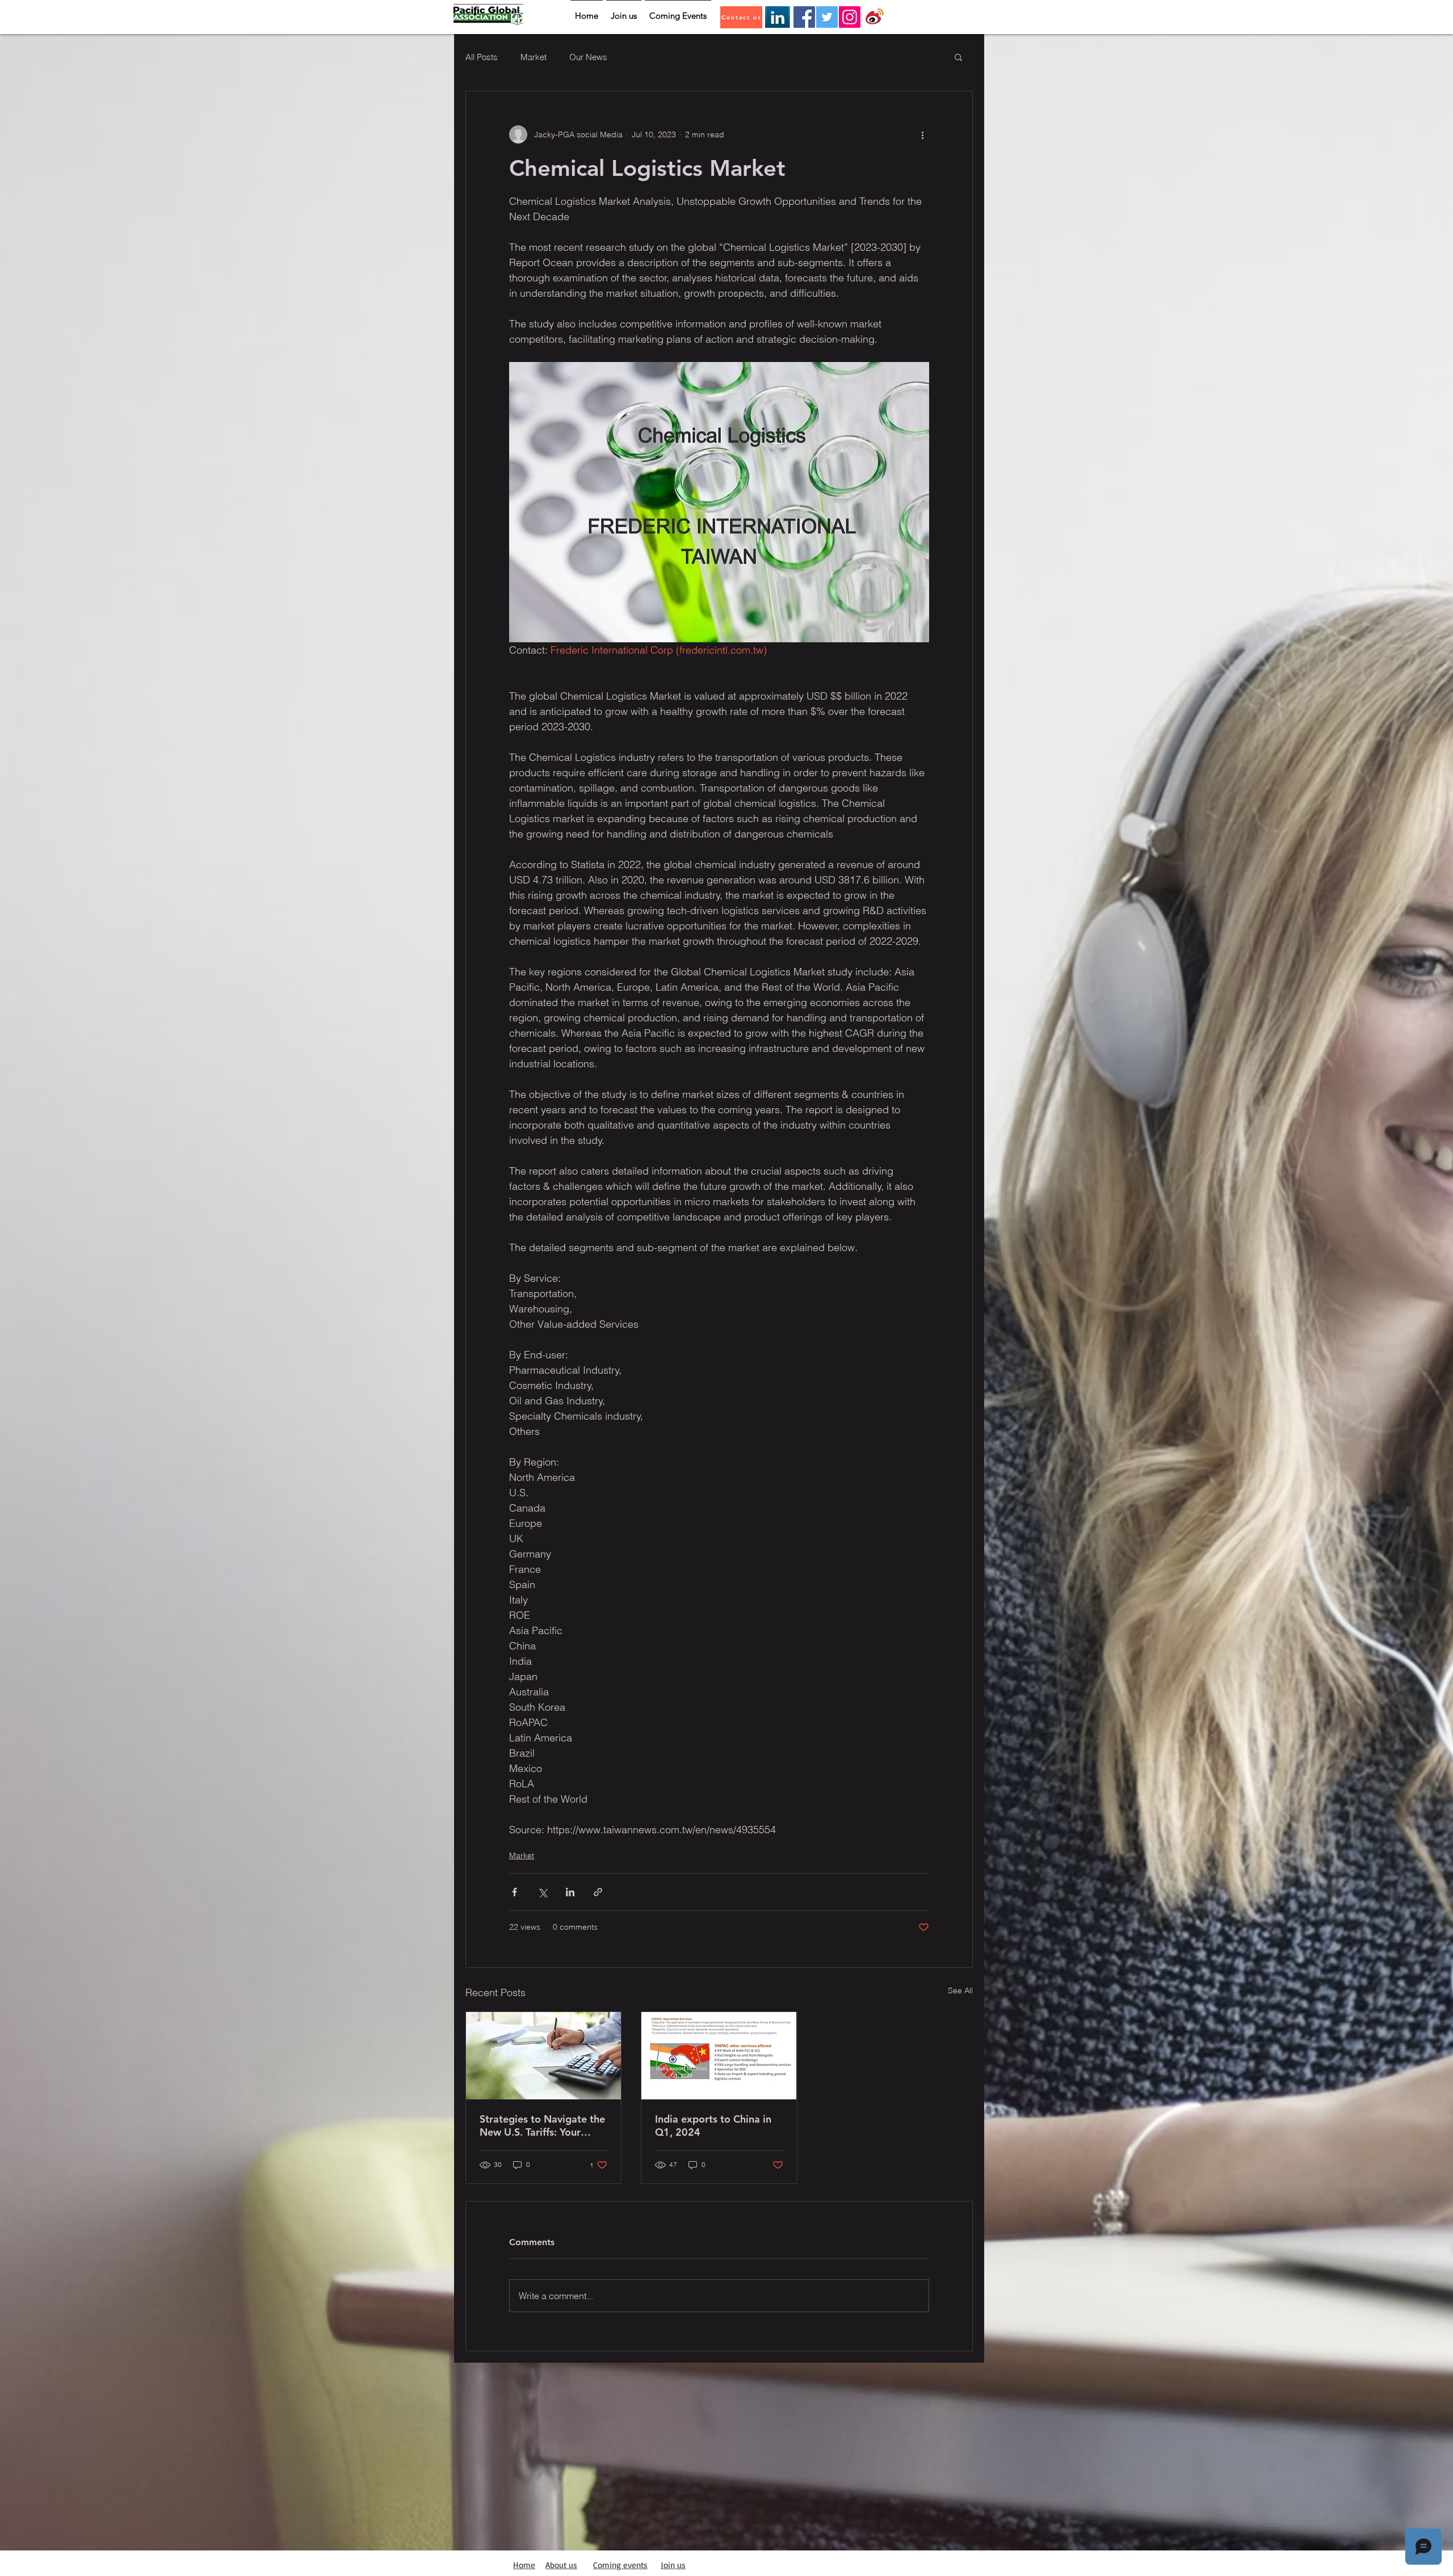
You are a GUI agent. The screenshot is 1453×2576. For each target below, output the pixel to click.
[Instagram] (850, 17)
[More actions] (922, 134)
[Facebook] (804, 17)
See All (960, 1990)
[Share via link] (598, 1892)
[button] (958, 57)
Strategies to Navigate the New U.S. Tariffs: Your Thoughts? (542, 2125)
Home (524, 2565)
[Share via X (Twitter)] (542, 1892)
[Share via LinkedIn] (570, 1892)
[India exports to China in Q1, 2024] (719, 2056)
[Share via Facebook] (515, 1892)
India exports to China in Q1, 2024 (713, 2125)
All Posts (482, 57)
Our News (588, 57)
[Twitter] (827, 17)
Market (534, 57)
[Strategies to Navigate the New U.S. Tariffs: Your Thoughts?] (543, 2056)
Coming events (620, 2565)
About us (561, 2565)
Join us (673, 2565)
